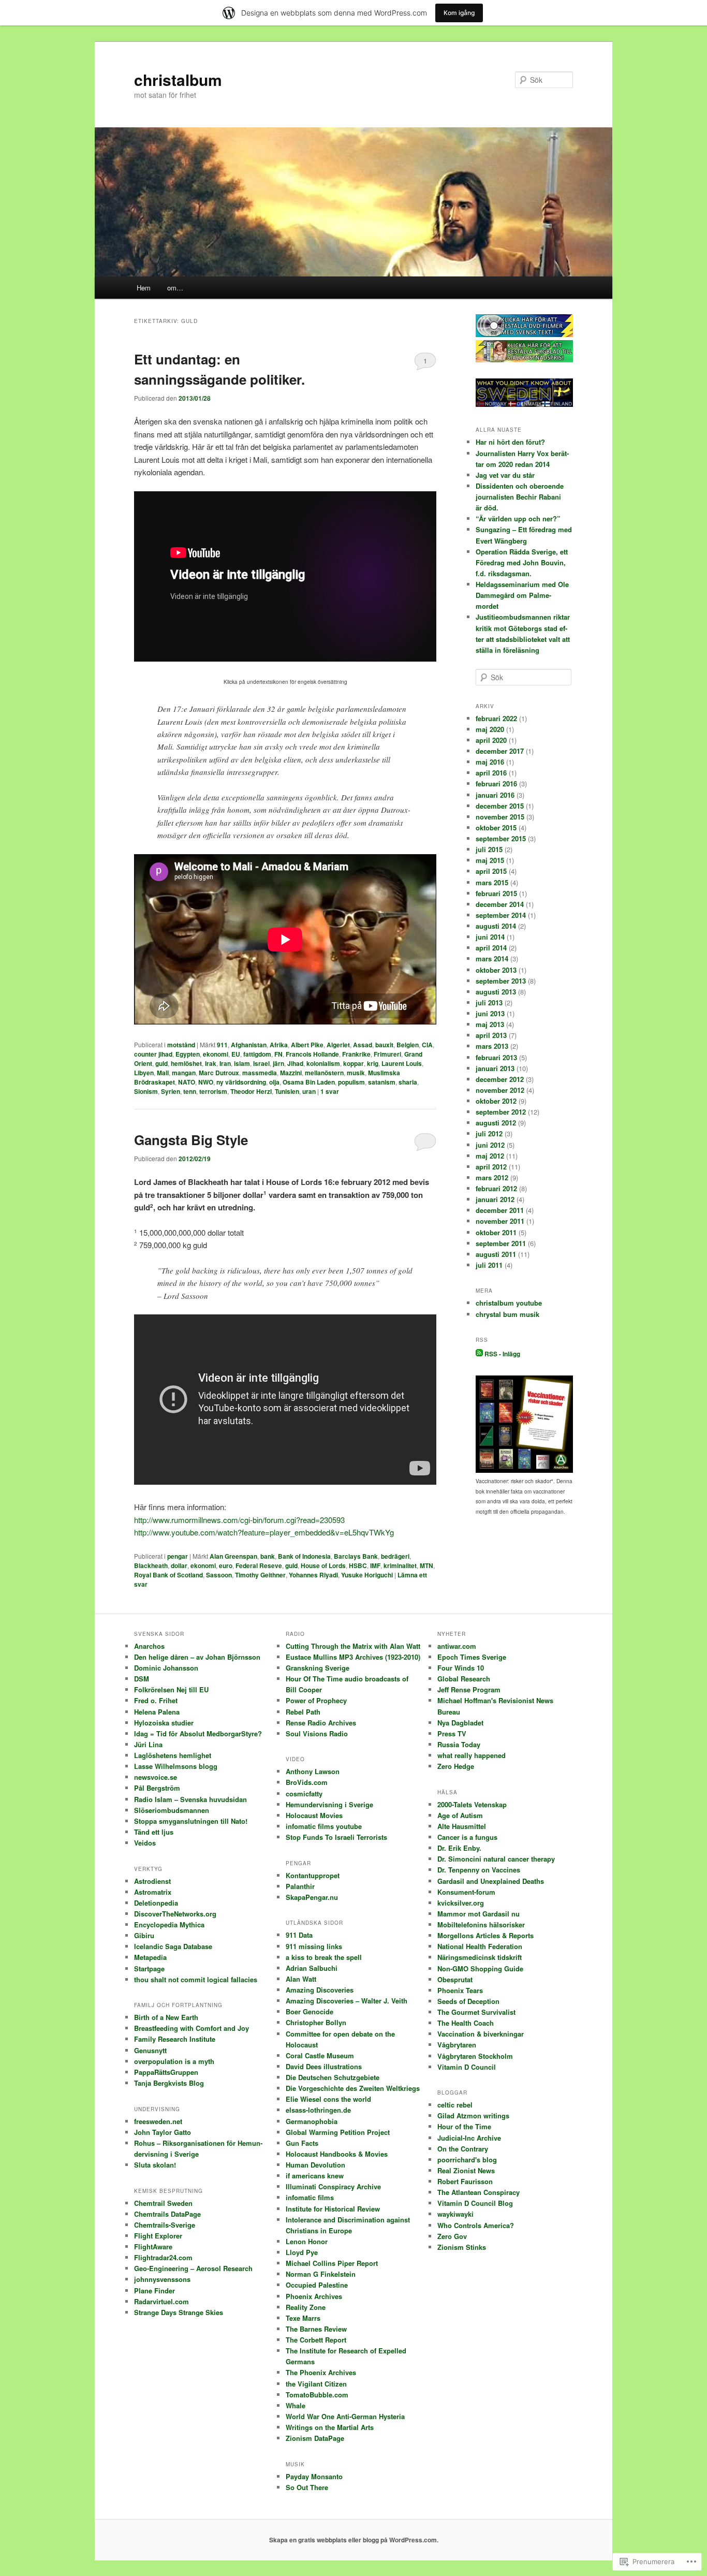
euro (226, 1565)
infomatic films (310, 2197)
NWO (206, 1082)
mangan (184, 1073)
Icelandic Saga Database (173, 1946)
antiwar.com (457, 1646)
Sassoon (219, 1575)
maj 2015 (490, 860)
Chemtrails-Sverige (165, 2225)
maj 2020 (490, 729)
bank (268, 1556)
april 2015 (491, 871)
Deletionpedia (156, 1903)
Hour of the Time (464, 2126)
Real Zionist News (466, 2170)
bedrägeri (395, 1556)
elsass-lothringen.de (318, 2110)
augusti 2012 (496, 1123)
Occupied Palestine (317, 2285)
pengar (178, 1556)
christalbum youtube (509, 1303)
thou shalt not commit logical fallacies (196, 1979)
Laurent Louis (402, 1063)
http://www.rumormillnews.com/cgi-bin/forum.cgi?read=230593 (239, 1520)
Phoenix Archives (314, 2296)
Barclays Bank (356, 1556)
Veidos (145, 1843)
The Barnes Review (316, 2329)
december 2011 (500, 1210)
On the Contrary (463, 2149)
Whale (296, 2405)
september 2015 (501, 838)
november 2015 (500, 817)
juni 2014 (490, 937)
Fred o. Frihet (156, 1700)
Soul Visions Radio (317, 1733)
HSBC (358, 1565)
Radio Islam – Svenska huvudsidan (190, 1799)
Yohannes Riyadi (313, 1575)
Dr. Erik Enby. (459, 1848)
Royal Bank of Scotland (168, 1575)
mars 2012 (492, 1177)
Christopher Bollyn (316, 2022)
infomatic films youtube (324, 1826)
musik (356, 1073)
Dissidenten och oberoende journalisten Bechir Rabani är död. (520, 497)
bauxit (384, 1045)
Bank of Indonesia (304, 1556)
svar (330, 1091)
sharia (408, 1082)
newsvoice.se (156, 1777)
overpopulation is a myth (174, 2061)
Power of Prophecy (316, 1700)
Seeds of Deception (468, 2001)
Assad (363, 1045)
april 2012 (491, 1167)
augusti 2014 (496, 926)
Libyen (144, 1073)
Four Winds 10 (461, 1668)
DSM (142, 1679)
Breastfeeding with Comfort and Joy (192, 2028)
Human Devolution (315, 2165)
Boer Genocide (310, 2011)
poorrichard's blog (467, 2160)
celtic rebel (455, 2105)
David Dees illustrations (324, 2066)
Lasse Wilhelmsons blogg (176, 1766)
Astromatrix (153, 1892)
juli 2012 (489, 1133)
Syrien (171, 1091)
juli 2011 (489, 1265)
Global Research (464, 1679)
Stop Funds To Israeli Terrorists (336, 1837)
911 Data (299, 1935)
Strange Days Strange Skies (179, 2312)
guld (161, 1063)
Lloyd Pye (302, 2252)
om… (175, 288)
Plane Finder (154, 2290)
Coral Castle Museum (320, 2055)
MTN (426, 1565)
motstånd (181, 1045)
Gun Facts (302, 2143)
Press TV (452, 1733)
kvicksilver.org (461, 1903)
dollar (179, 1565)
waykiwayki (455, 2214)
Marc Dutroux (219, 1073)
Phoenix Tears (460, 1990)
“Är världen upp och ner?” (518, 518)
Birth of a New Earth (166, 2017)
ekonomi (216, 1054)
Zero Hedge (456, 1766)
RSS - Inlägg (502, 1354)
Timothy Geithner (260, 1575)
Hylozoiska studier (164, 1723)
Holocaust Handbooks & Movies (337, 2154)
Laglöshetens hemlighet (173, 1755)
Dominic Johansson (166, 1668)
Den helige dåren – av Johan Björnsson (197, 1657)
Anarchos (149, 1646)
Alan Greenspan (233, 1556)
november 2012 (500, 1090)
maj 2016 (490, 762)
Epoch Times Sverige (472, 1657)
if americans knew (315, 2176)
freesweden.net (158, 2121)
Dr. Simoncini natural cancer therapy (496, 1859)
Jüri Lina (148, 1744)
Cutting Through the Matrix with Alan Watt (353, 1646)
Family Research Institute (175, 2039)
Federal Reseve (259, 1565)
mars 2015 (492, 882)
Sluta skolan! (155, 2165)
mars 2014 (492, 958)
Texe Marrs (303, 2318)
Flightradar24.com (163, 2257)
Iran (225, 1063)
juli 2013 (489, 1002)
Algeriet (338, 1045)
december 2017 (500, 751)
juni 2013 (490, 1013)
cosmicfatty (304, 1794)
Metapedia (150, 1957)
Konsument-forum (466, 1892)
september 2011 (501, 1243)
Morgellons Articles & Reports (485, 1935)
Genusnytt (150, 2050)
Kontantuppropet (313, 1875)
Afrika (279, 1045)
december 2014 (500, 904)
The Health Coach (466, 2023)
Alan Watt (301, 1979)
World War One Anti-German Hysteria (345, 2416)
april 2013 (491, 1035)
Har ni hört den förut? (510, 442)
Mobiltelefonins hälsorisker (481, 1924)
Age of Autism (460, 1815)
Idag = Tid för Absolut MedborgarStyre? (198, 1733)
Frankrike (356, 1054)
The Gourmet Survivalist (476, 2012)
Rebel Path (303, 1712)
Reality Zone (306, 2307)
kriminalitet (400, 1565)
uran (309, 1091)
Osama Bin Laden (309, 1082)
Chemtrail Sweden (163, 2203)
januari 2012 (495, 1199)
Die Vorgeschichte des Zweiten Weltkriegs (353, 2088)
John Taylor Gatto (163, 2132)
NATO (187, 1082)
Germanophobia (312, 2121)
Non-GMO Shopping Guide (480, 1968)
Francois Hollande (312, 1054)
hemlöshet (186, 1063)
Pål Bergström (157, 1788)
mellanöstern (324, 1073)
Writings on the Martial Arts (330, 2427)
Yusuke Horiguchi (367, 1575)
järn (278, 1063)
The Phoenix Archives (321, 2372)
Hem (144, 288)
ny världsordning (241, 1082)
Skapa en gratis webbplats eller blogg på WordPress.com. (354, 2540)
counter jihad (153, 1054)
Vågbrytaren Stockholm (475, 2056)
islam (242, 1063)
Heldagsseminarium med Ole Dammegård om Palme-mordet (522, 595)
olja (274, 1082)
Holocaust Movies (314, 1815)
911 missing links (314, 1946)
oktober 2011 (496, 1232)
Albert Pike (307, 1045)
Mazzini (291, 1073)
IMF (375, 1565)
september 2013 (501, 981)
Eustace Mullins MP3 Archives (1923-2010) (353, 1657)
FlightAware (153, 2246)
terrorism (213, 1091)
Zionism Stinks (462, 2247)
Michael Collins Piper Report (332, 2263)
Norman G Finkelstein (321, 2274)
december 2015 (500, 806)
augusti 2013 (496, 992)
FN (278, 1054)
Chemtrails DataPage (167, 2214)
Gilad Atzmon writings (473, 2116)
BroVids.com (307, 1782)
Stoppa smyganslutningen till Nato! (191, 1821)
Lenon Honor (307, 2241)
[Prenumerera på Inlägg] (479, 1354)
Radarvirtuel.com (161, 2301)
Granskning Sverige (318, 1668)
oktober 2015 (496, 828)
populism (351, 1082)
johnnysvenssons (162, 2279)
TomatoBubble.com (317, 2395)
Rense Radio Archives (321, 1723)
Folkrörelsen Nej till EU (171, 1689)
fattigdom (257, 1054)
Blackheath (151, 1565)
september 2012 (501, 1112)
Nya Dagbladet (460, 1723)
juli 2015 (489, 849)
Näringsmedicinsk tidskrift (480, 1957)
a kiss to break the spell (324, 1957)
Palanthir (300, 1886)
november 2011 (500, 1221)
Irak (211, 1063)
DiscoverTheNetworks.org (175, 1914)
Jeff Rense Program (469, 1689)
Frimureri (387, 1054)
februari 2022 (496, 718)
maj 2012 (490, 1156)
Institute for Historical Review (333, 2209)
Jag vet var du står (505, 475)
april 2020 (491, 740)
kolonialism (323, 1063)
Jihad (295, 1063)
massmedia (260, 1073)
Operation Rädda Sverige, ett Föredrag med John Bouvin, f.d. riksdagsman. (522, 562)
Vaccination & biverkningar (481, 2034)
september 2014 (501, 915)
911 (222, 1045)
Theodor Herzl (251, 1091)
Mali (163, 1073)
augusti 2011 (496, 1254)
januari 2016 (495, 795)
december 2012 (500, 1079)
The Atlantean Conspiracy (478, 2192)
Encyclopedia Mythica (169, 1924)
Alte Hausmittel (462, 1826)
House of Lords (323, 1565)
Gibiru (144, 1935)
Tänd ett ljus (154, 1832)
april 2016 (491, 773)
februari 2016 (496, 784)
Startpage (149, 1968)
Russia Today (459, 1744)
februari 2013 (496, 1057)
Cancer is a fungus (467, 1837)
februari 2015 (496, 893)
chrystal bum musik (507, 1314)
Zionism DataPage (315, 2438)
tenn (190, 1091)
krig (373, 1063)
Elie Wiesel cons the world (328, 2099)
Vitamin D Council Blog (475, 2203)
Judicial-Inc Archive (469, 2138)
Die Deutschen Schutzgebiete (333, 2077)
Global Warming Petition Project (338, 2132)
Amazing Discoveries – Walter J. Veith (347, 2001)
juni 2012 (490, 1145)
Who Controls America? (476, 2225)
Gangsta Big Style (191, 1140)
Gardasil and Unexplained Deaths (491, 1881)
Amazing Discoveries (320, 1990)
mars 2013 (492, 1046)
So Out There (307, 2487)
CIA (427, 1045)
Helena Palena (157, 1712)
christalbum (178, 79)
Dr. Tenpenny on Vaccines (479, 1870)
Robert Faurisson (465, 2181)
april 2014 (491, 948)
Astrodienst (152, 1881)
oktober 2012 (496, 1101)
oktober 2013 (496, 970)
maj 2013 (490, 1024)
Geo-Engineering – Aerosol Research (193, 2268)
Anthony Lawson (313, 1771)
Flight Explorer (158, 2236)
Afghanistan (249, 1045)
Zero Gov (452, 2236)
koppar (353, 1063)
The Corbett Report (316, 2340)
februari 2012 (496, 1188)
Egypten (188, 1054)
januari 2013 (495, 1068)
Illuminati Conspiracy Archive (333, 2186)
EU (236, 1054)
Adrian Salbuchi (312, 1968)
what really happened (472, 1755)
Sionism (146, 1091)
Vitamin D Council (467, 2067)
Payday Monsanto (314, 2476)
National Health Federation (480, 1946)
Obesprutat (455, 1979)
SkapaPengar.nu (312, 1897)
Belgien (408, 1045)
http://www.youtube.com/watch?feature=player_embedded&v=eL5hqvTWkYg (264, 1532)
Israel (261, 1063)
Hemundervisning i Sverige (329, 1804)
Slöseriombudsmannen (172, 1810)
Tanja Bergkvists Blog (169, 2083)
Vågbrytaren (457, 2045)
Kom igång (459, 13)
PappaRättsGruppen (166, 2072)
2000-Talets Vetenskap (472, 1804)
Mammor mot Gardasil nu (478, 1914)
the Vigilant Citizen (316, 2384)
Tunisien (287, 1091)
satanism (382, 1082)
